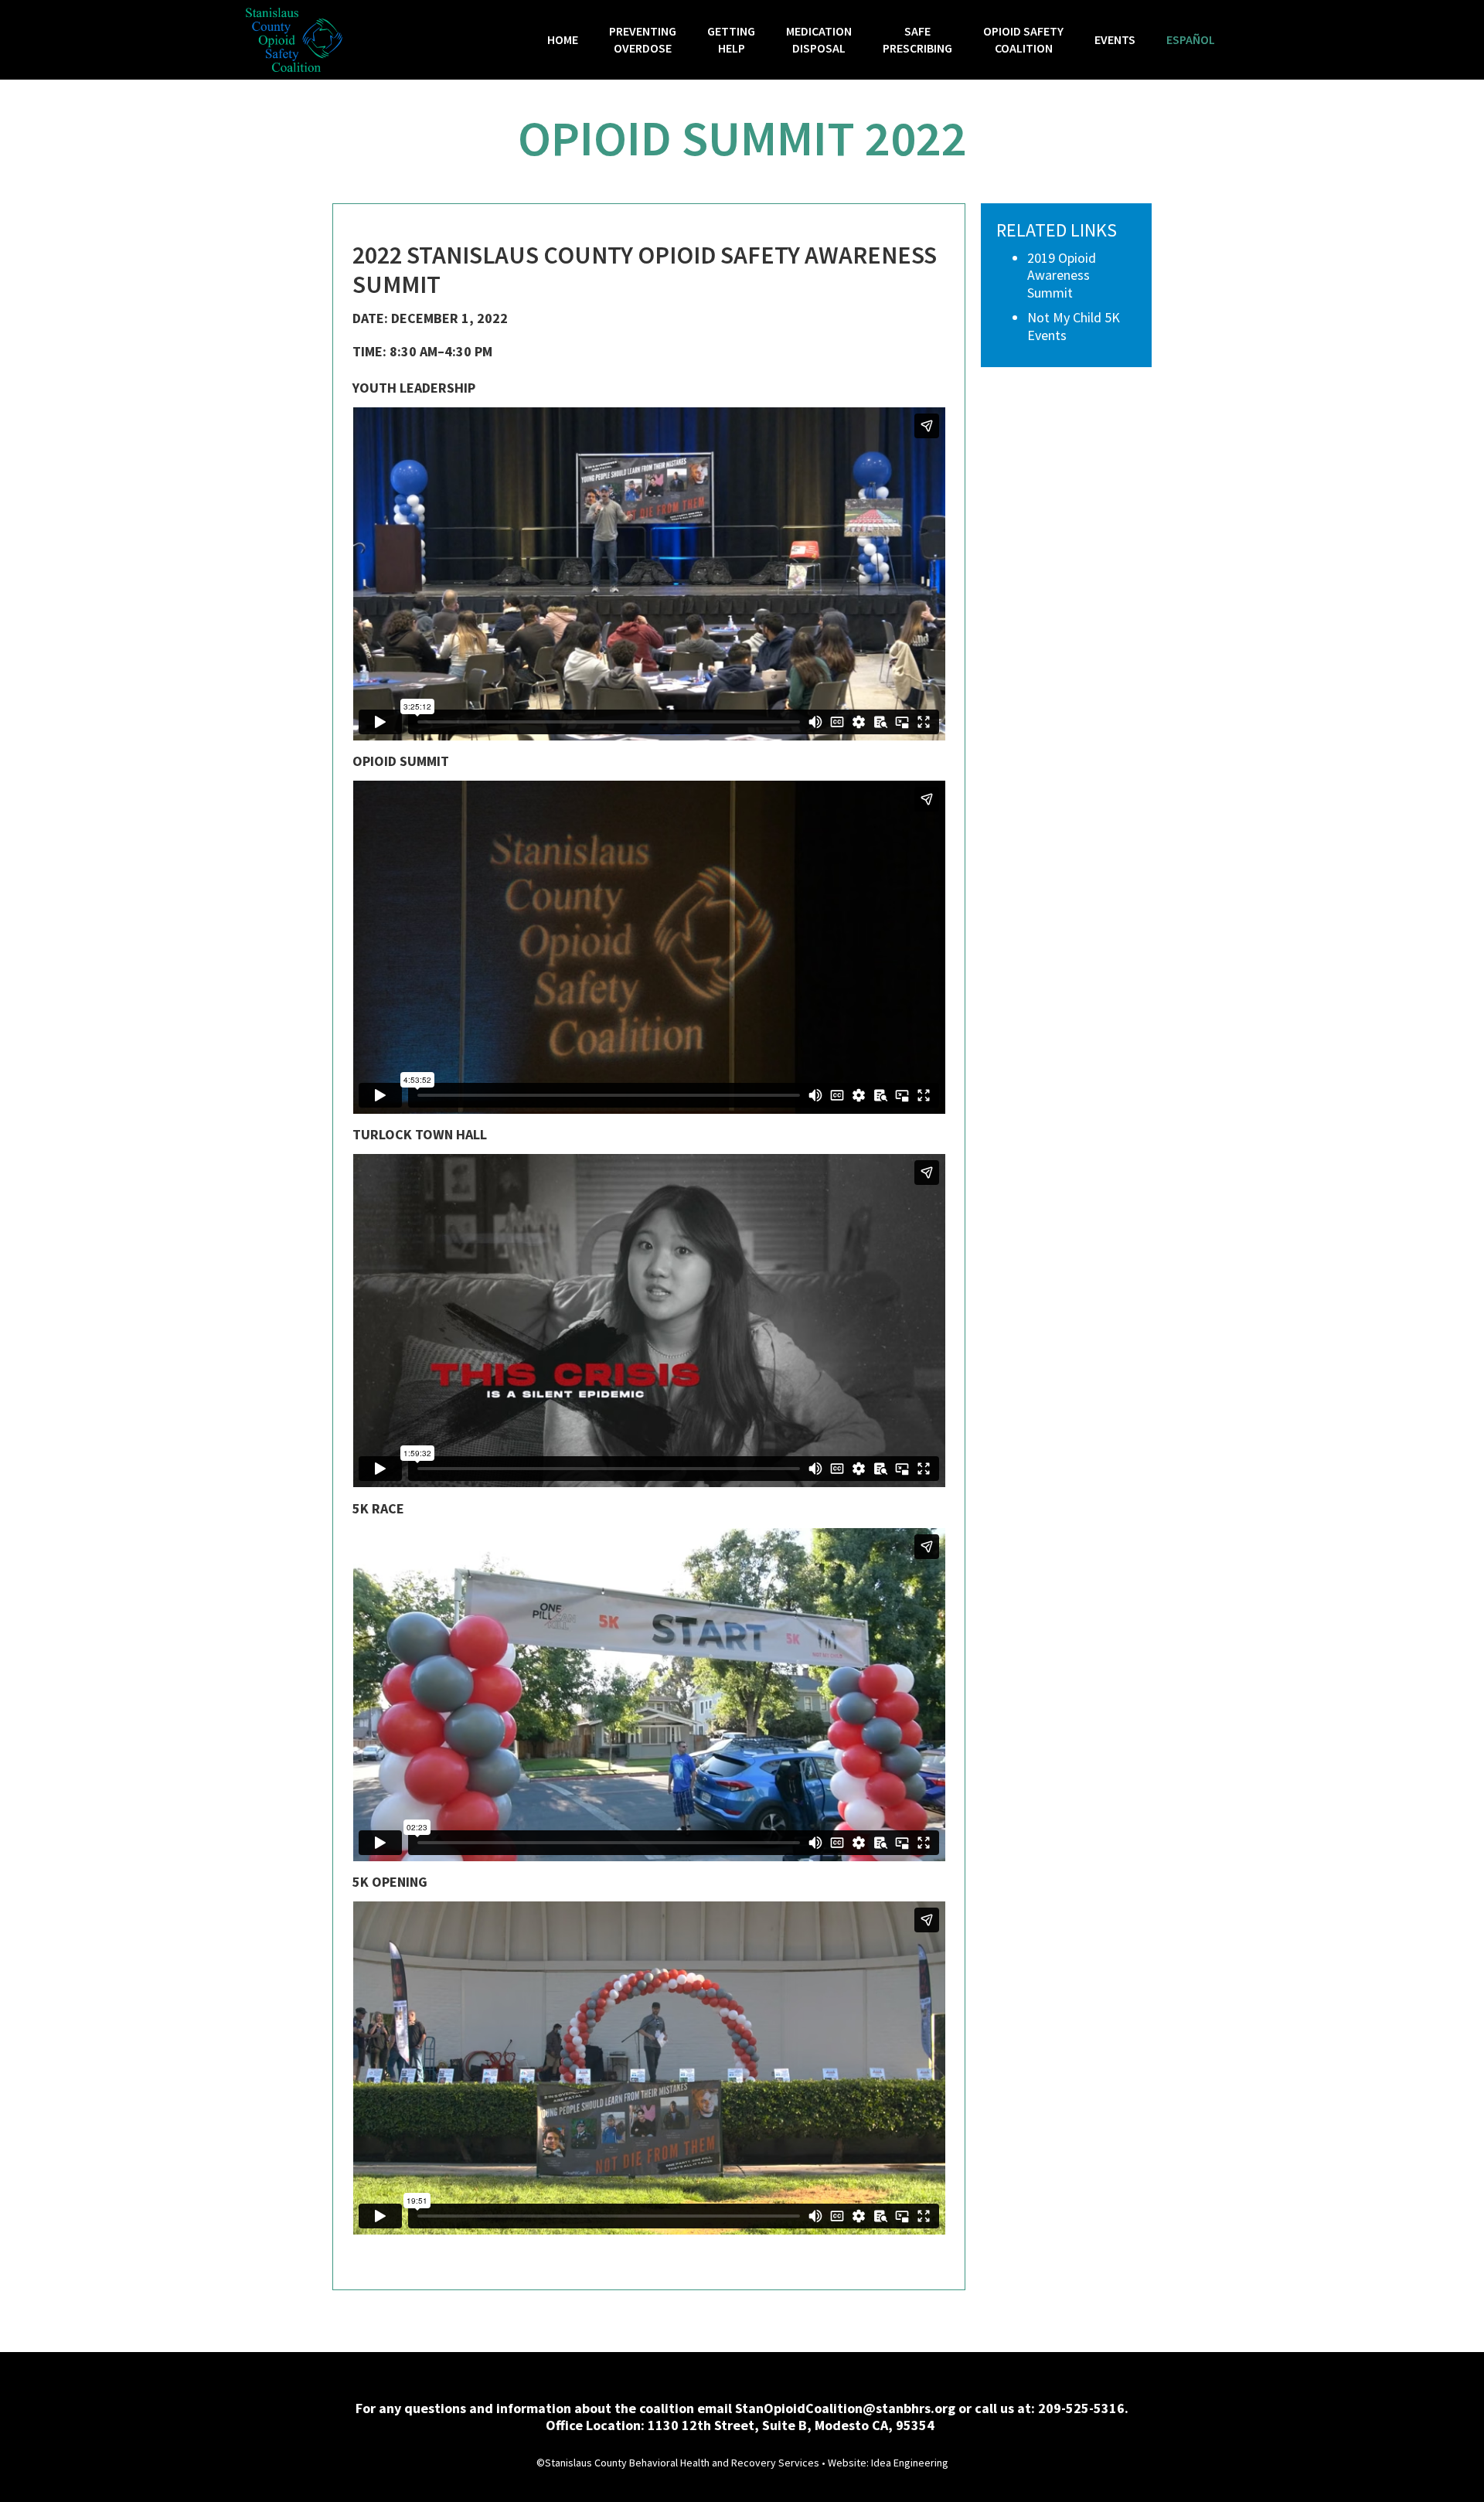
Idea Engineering (910, 2463)
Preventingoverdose (643, 39)
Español (1191, 39)
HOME (563, 39)
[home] (294, 40)
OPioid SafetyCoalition (1023, 39)
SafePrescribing (917, 39)
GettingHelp (731, 39)
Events (1115, 39)
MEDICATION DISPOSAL (819, 39)
